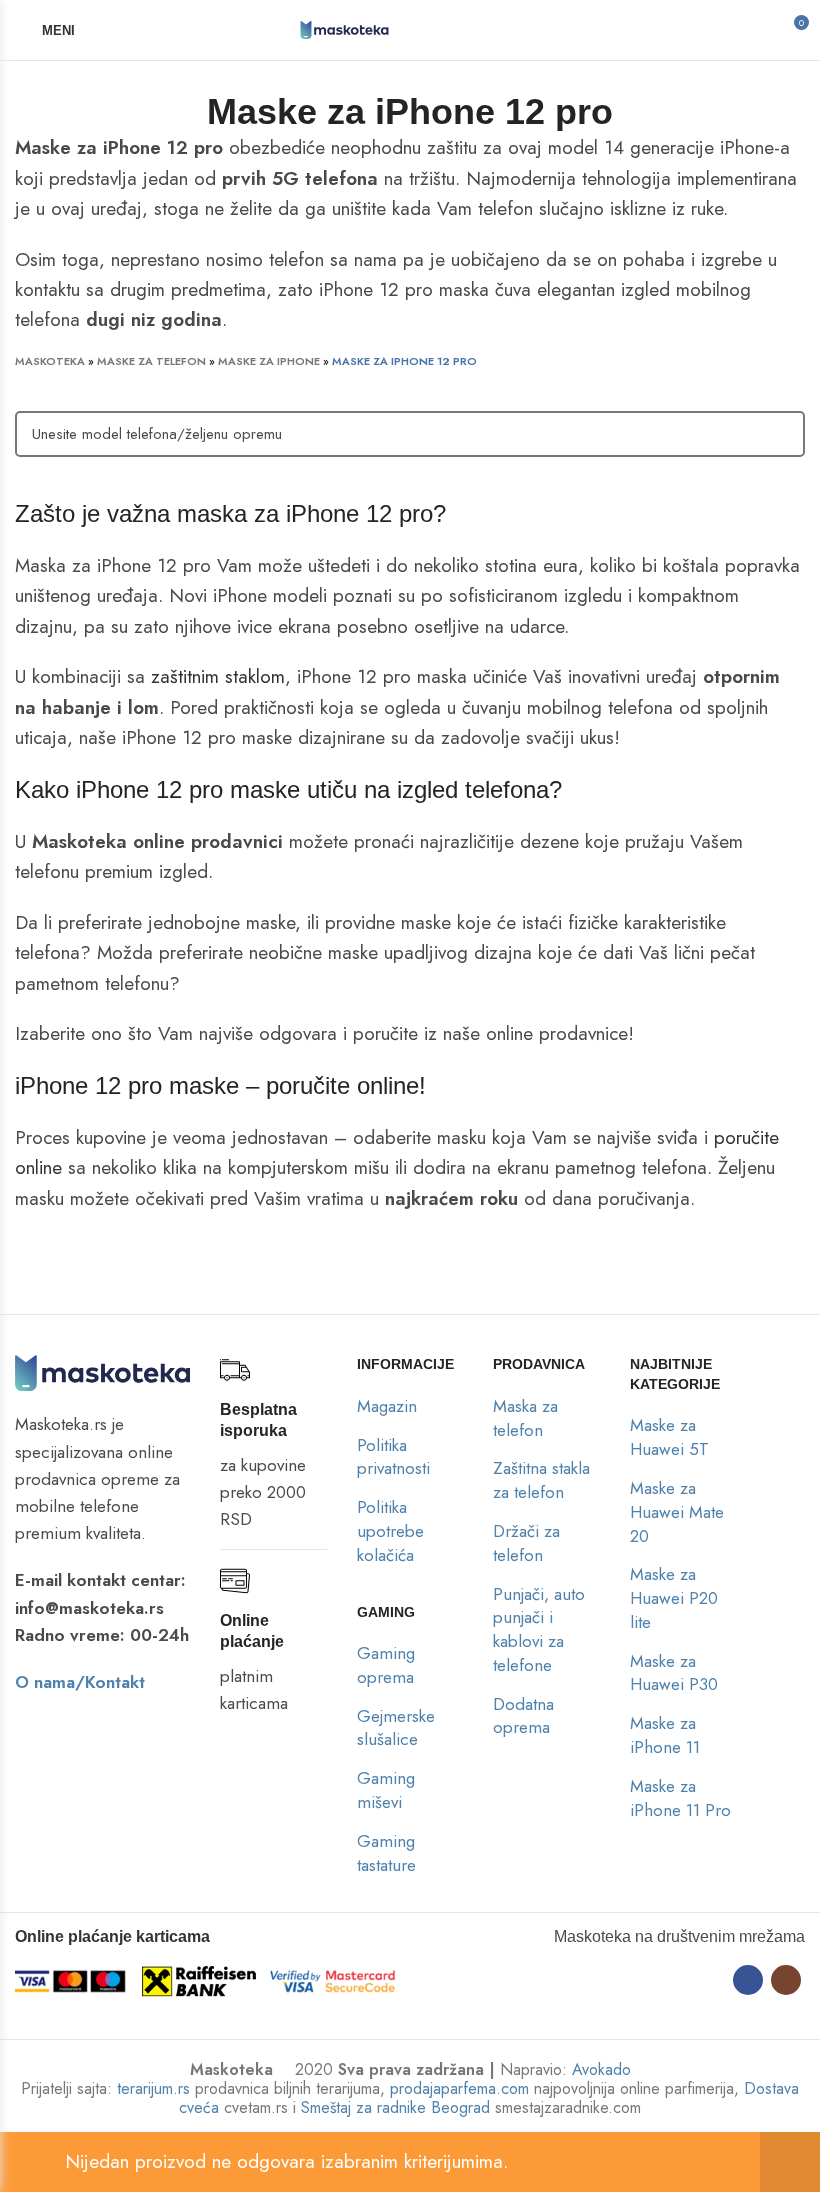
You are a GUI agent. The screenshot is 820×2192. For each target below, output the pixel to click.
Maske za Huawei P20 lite (674, 1598)
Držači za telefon (526, 1543)
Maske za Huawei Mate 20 (677, 1512)
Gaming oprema (386, 1665)
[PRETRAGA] (778, 434)
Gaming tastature (386, 1853)
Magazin (387, 1406)
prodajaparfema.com (459, 2088)
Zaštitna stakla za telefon (541, 1480)
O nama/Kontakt (80, 1682)
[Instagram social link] (786, 1980)
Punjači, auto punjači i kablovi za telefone (539, 1629)
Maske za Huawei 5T (669, 1437)
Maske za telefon (151, 361)
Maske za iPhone (269, 361)
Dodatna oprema (523, 1716)
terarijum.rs (153, 2088)
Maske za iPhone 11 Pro (680, 1798)
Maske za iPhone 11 (665, 1735)
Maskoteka (50, 361)
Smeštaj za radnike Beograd (395, 2107)
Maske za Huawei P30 (674, 1673)
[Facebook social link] (748, 1980)
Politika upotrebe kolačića (390, 1531)
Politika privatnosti (393, 1457)
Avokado (601, 2069)
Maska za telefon (525, 1418)
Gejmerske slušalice (396, 1728)
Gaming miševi (386, 1790)
